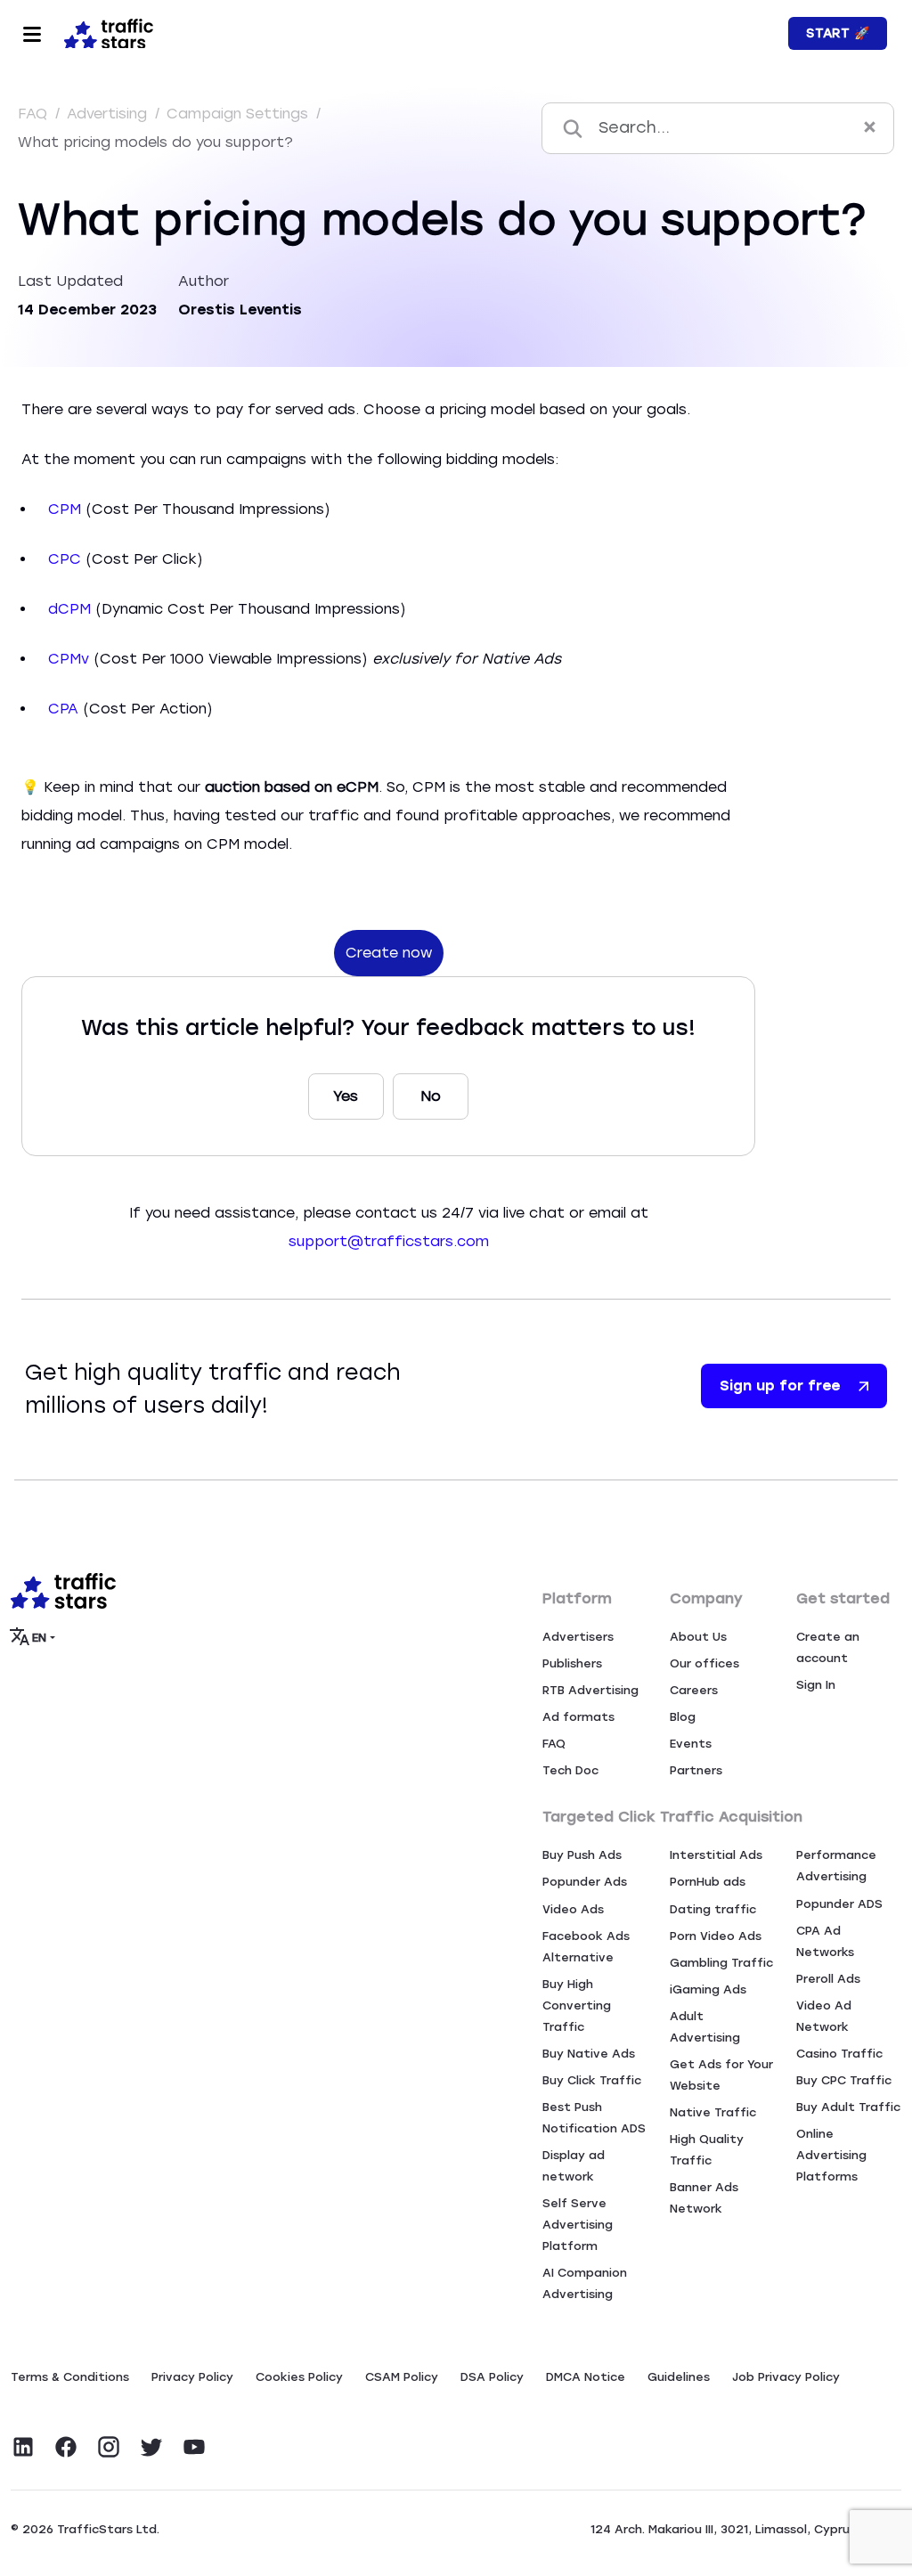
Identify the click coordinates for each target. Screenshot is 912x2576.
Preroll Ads (828, 1979)
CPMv (69, 659)
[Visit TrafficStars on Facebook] (66, 2447)
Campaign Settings (240, 114)
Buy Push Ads (582, 1855)
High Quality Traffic (707, 2150)
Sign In (816, 1685)
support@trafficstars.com (389, 1241)
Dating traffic (713, 1909)
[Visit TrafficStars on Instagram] (109, 2447)
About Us (698, 1637)
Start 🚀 (838, 33)
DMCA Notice (586, 2377)
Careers (694, 1690)
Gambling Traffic (721, 1963)
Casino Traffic (839, 2054)
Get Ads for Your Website (721, 2075)
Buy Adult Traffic (848, 2107)
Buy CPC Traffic (844, 2080)
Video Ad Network (824, 2016)
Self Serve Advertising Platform (578, 2225)
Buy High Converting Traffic (577, 2005)
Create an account (828, 1647)
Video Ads (573, 1909)
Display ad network (574, 2166)
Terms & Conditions (70, 2377)
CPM (65, 509)
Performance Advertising (836, 1866)
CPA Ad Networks (825, 1941)
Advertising (109, 114)
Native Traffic (713, 2112)
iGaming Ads (708, 1989)
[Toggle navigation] (32, 34)
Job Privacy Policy (786, 2377)
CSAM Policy (402, 2377)
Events (691, 1744)
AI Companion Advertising (585, 2283)
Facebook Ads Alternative (586, 1947)
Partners (696, 1770)
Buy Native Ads (589, 2054)
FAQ (35, 114)
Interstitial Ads (716, 1855)
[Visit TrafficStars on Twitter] (151, 2447)
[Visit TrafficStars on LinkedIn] (23, 2447)
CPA (63, 709)
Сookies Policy (299, 2377)
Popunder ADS (839, 1904)
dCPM (69, 609)
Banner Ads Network (704, 2198)
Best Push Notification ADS (594, 2118)
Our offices (704, 1663)
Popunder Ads (585, 1882)
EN (40, 1638)
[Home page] (105, 32)
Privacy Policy (192, 2377)
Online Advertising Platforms (831, 2155)
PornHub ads (708, 1882)
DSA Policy (492, 2377)
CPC (65, 559)
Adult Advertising (705, 2027)
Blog (683, 1717)
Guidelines (679, 2377)
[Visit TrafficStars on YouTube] (194, 2447)
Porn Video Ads (716, 1936)
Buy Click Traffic (592, 2080)
